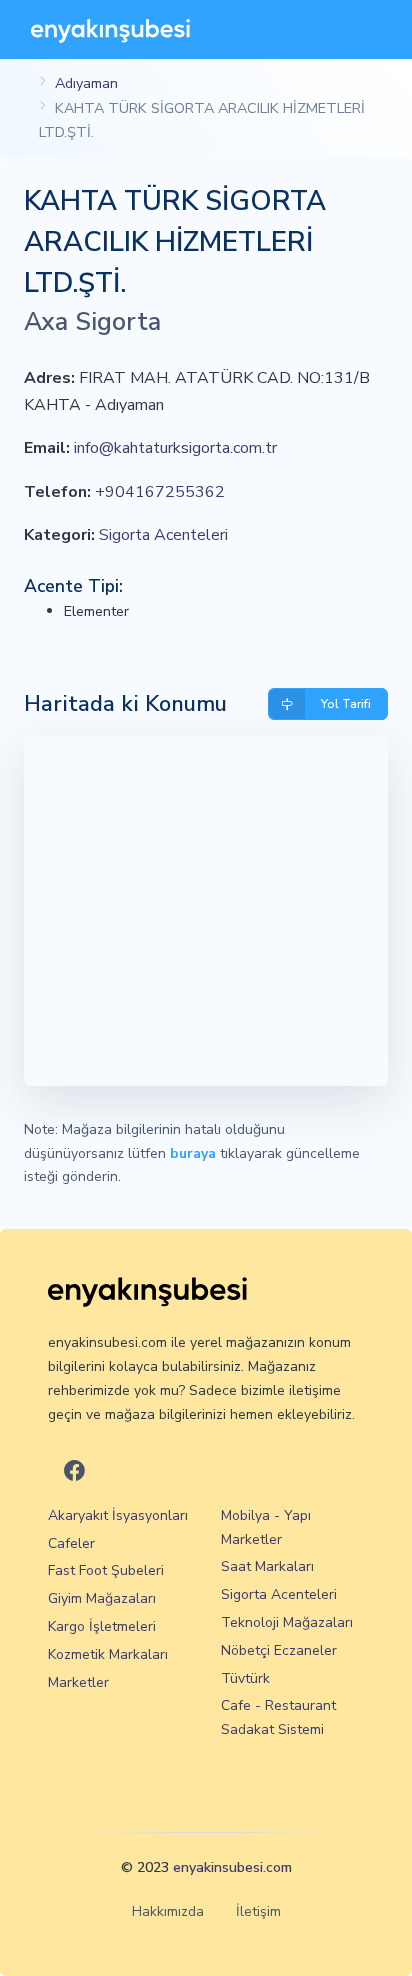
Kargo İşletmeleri (102, 1626)
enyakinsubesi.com (232, 1867)
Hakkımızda (168, 1911)
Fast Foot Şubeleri (106, 1570)
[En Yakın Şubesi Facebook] (74, 1471)
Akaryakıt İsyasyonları (118, 1515)
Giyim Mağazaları (102, 1598)
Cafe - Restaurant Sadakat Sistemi (278, 1717)
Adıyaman (86, 83)
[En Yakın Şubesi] (110, 29)
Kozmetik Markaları (108, 1654)
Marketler (78, 1682)
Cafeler (71, 1543)
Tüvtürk (245, 1678)
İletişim (258, 1911)
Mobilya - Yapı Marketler (266, 1527)
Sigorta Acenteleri (163, 535)
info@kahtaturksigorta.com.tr (175, 448)
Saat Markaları (267, 1566)
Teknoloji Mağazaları (287, 1622)
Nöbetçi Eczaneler (279, 1650)
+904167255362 (160, 492)
